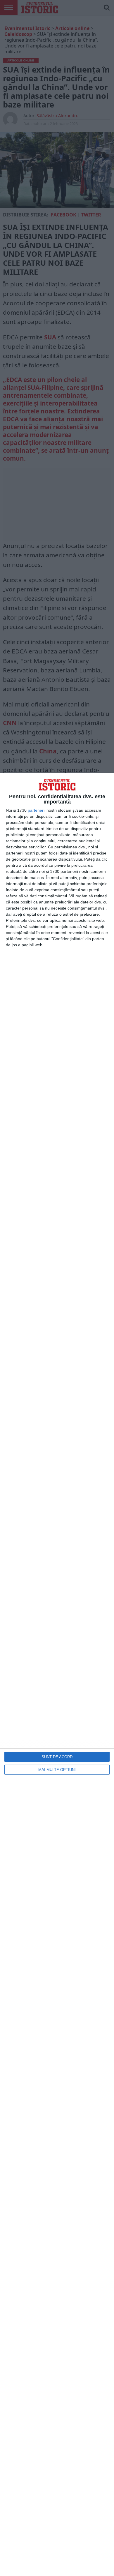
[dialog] (57, 1674)
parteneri (36, 810)
